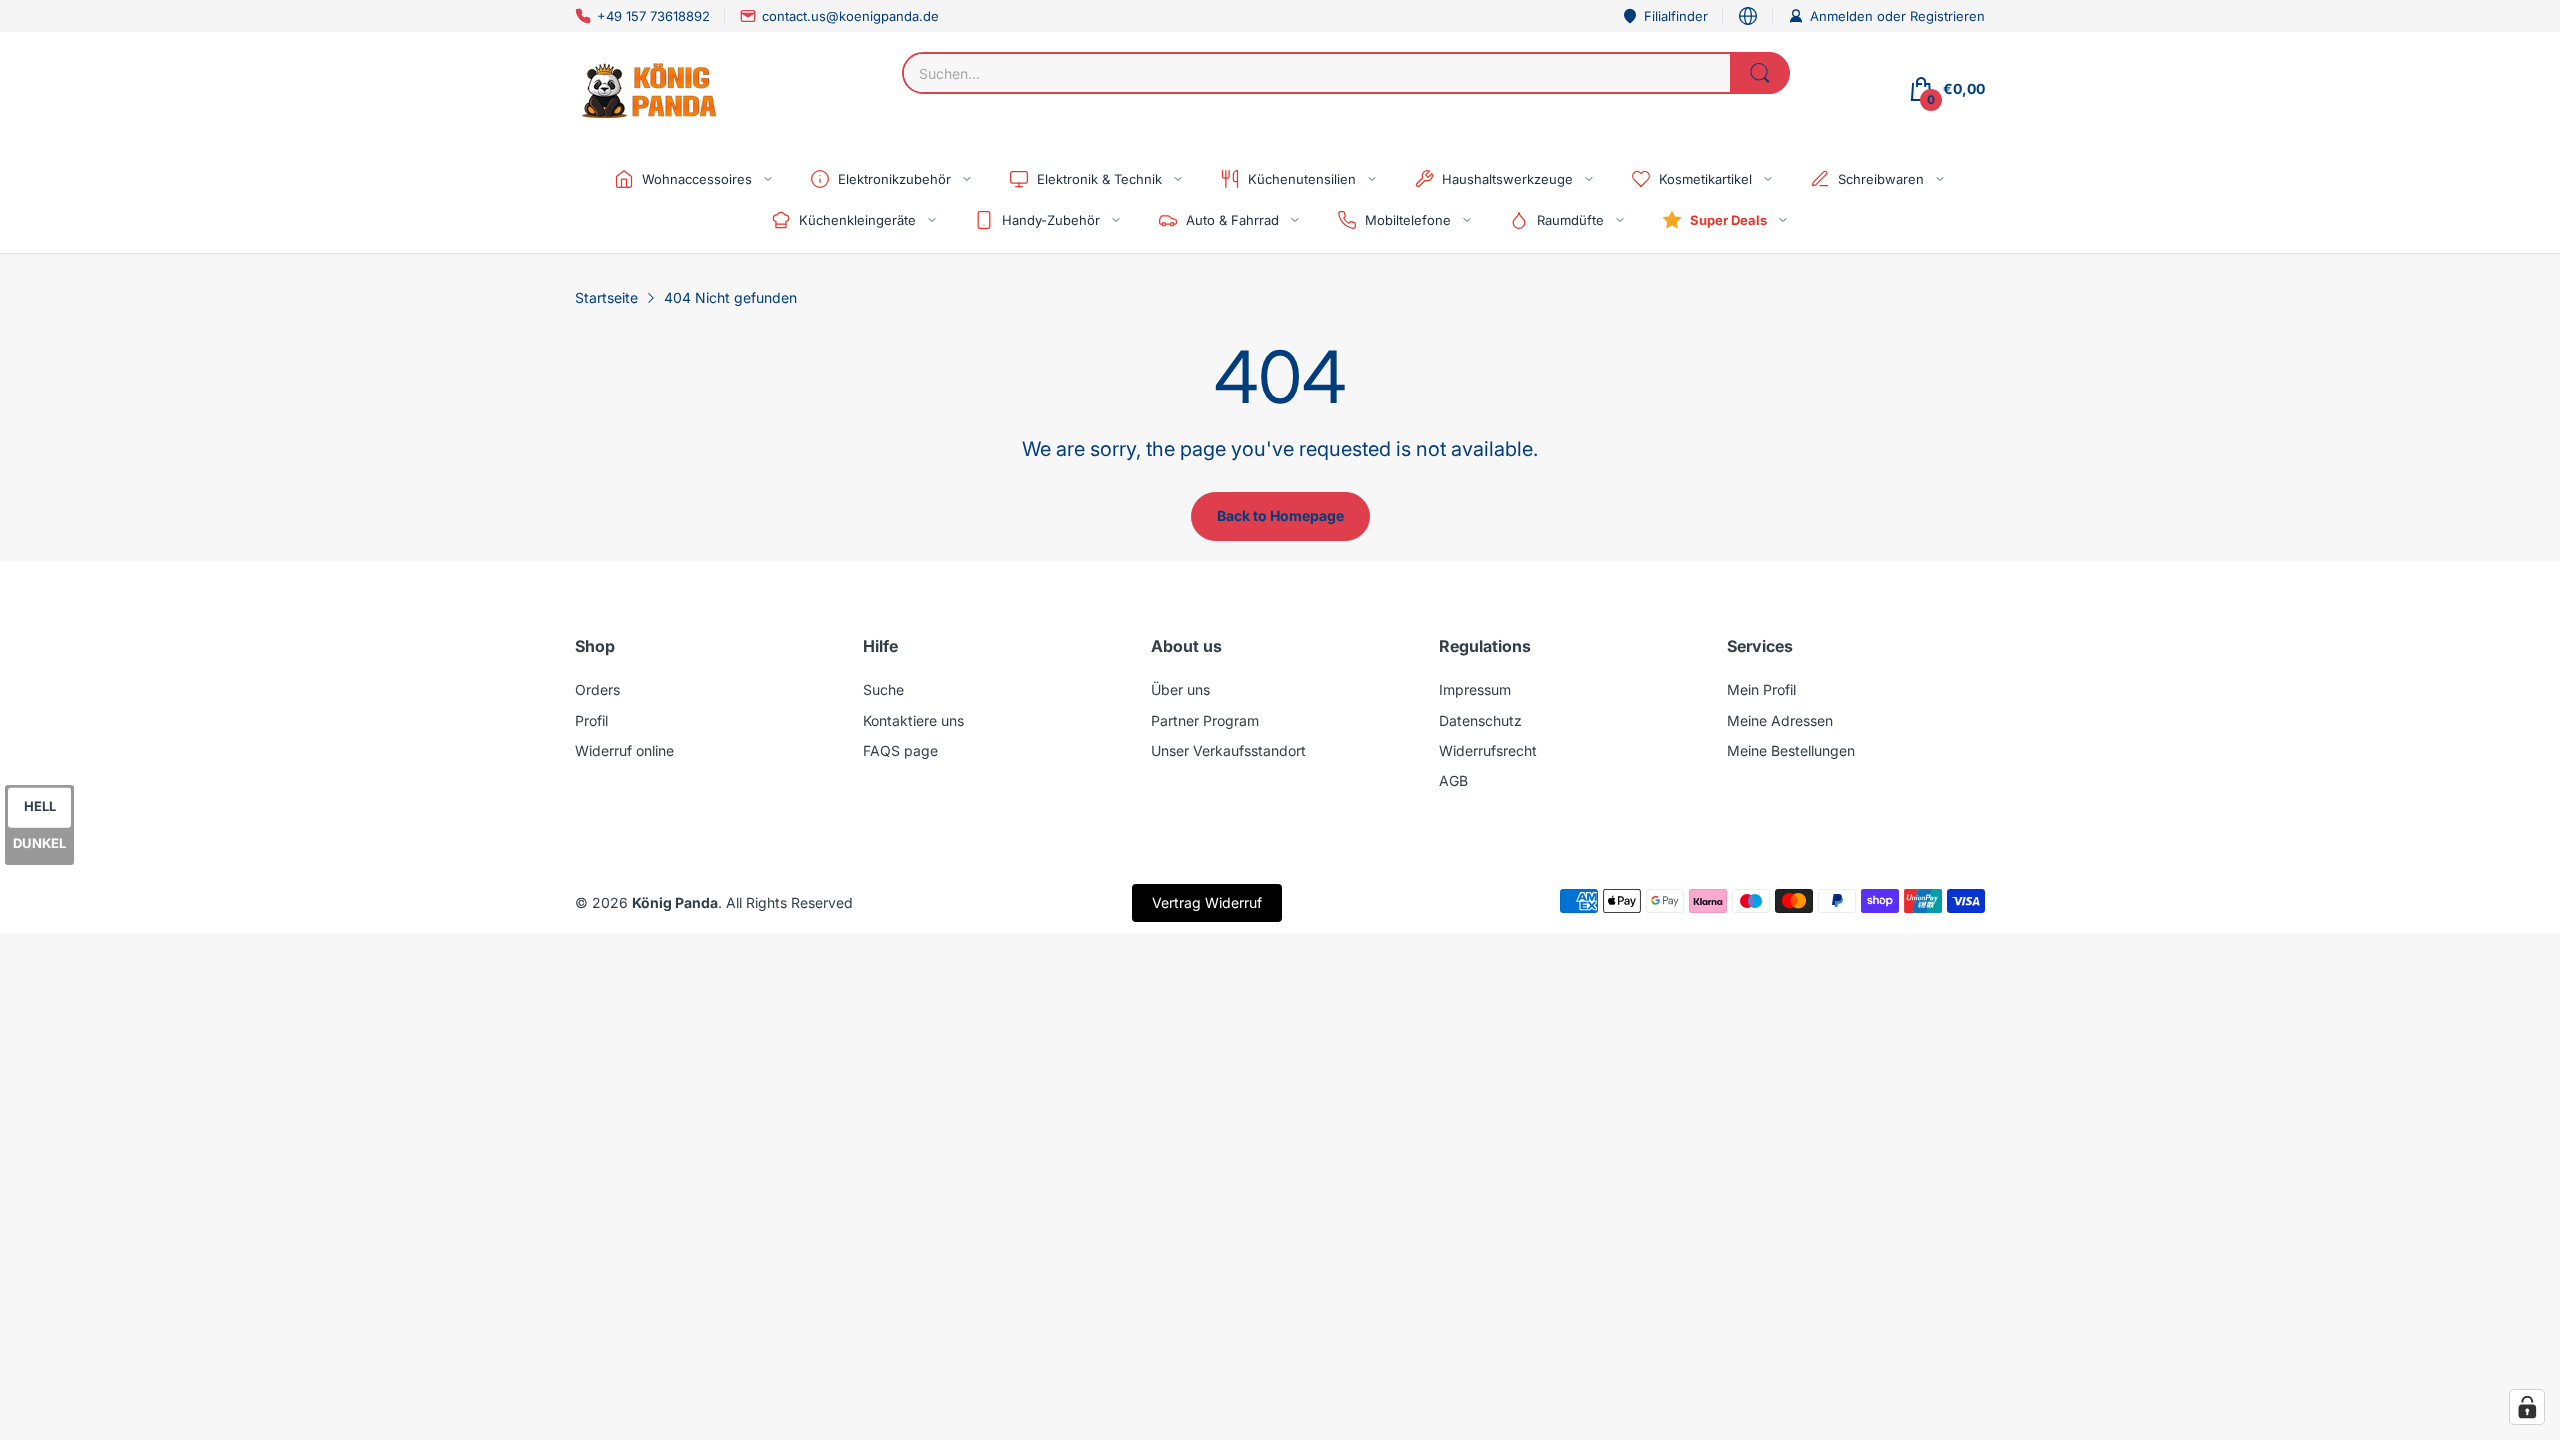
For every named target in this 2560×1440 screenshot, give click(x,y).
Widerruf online (624, 750)
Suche (883, 689)
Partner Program (1205, 720)
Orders (597, 689)
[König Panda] (650, 89)
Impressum (1475, 689)
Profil (591, 720)
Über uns (1180, 689)
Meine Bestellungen (1791, 750)
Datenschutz (1480, 720)
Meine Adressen (1780, 720)
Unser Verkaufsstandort (1228, 750)
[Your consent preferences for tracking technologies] (2527, 1407)
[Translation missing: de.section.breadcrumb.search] (1760, 73)
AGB (1453, 780)
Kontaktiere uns (913, 720)
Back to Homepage (1280, 515)
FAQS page (900, 750)
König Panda (675, 902)
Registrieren (1947, 16)
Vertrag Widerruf (1207, 902)
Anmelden (1843, 16)
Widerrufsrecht (1488, 750)
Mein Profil (1761, 689)
